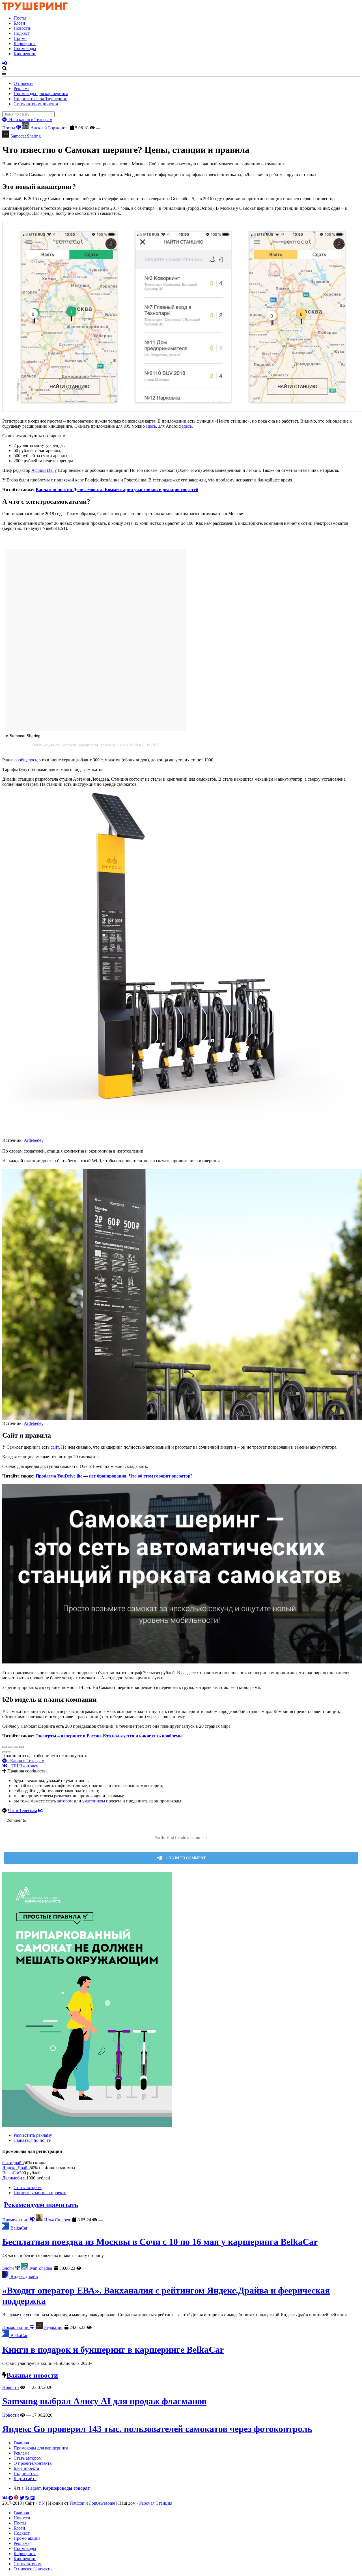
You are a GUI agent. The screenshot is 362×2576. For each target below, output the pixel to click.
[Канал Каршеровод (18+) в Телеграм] (11, 2498)
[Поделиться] (10, 1747)
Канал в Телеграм (26, 1761)
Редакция (53, 2327)
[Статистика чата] (40, 1811)
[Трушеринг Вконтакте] (5, 2498)
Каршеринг (25, 43)
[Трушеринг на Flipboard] (33, 2498)
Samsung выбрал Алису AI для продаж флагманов (104, 2401)
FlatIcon (77, 2503)
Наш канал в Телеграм (30, 120)
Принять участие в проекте (40, 2193)
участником (94, 1801)
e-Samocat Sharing (23, 736)
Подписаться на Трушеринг (40, 99)
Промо (20, 38)
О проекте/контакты (33, 2463)
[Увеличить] (21, 1747)
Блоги (19, 23)
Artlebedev (34, 1140)
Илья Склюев (57, 2220)
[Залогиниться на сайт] (5, 63)
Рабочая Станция (156, 2503)
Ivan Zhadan (40, 2268)
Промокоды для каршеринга (41, 94)
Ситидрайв (13, 2163)
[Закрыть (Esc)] (5, 1747)
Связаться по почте (32, 2140)
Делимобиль (14, 2178)
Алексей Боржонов (49, 128)
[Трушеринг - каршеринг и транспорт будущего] (35, 8)
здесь (151, 426)
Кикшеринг (25, 54)
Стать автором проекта (36, 104)
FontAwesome (102, 2503)
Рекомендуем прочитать (41, 2205)
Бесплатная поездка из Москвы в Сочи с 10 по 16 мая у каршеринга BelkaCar (160, 2242)
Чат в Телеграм (22, 1811)
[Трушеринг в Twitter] (22, 2498)
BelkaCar (11, 2173)
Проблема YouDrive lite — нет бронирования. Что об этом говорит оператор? (114, 1476)
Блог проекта (26, 2468)
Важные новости (32, 2375)
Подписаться (26, 2473)
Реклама (21, 88)
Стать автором (28, 2188)
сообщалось (26, 760)
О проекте (23, 83)
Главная (21, 2443)
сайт (55, 1447)
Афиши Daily (44, 470)
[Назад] (5, 1752)
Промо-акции (16, 2220)
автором (65, 1801)
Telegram (57, 2488)
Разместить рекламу (33, 2135)
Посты (20, 18)
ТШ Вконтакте (23, 1766)
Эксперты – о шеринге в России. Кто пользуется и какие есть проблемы (109, 1736)
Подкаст (22, 33)
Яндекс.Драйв (16, 2168)
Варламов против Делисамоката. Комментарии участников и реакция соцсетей (117, 490)
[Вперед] (9, 1752)
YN (42, 2503)
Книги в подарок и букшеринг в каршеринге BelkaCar (113, 2350)
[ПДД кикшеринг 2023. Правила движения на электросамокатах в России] (181, 2000)
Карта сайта (25, 2478)
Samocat (68, 745)
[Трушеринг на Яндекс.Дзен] (16, 2498)
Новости (22, 28)
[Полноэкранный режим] (16, 1747)
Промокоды (25, 49)
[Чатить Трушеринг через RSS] (27, 2498)
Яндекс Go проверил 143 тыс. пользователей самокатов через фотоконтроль (157, 2429)
